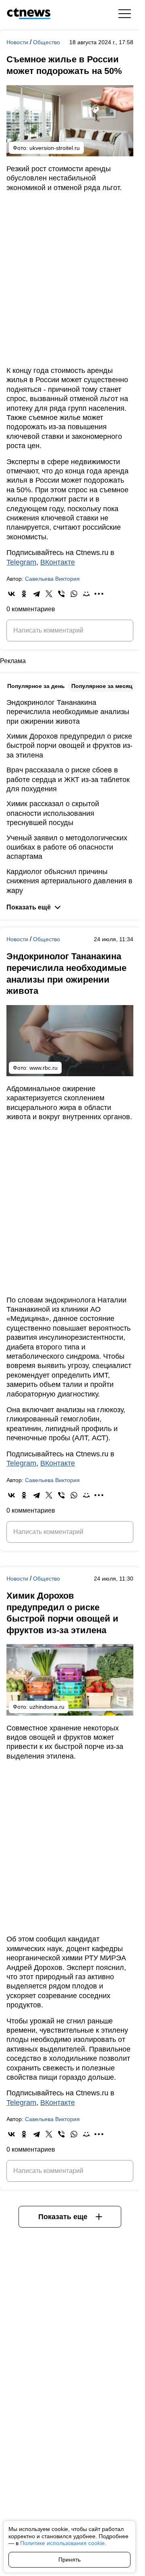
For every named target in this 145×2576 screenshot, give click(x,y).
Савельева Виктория (52, 579)
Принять (69, 2560)
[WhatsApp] (74, 594)
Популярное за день (36, 686)
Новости (18, 42)
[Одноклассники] (24, 594)
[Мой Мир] (86, 594)
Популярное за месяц (102, 686)
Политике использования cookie (62, 2543)
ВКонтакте (58, 562)
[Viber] (61, 594)
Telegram (21, 562)
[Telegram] (36, 594)
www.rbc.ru (43, 1068)
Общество (47, 42)
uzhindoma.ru (47, 1707)
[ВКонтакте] (11, 594)
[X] (49, 594)
